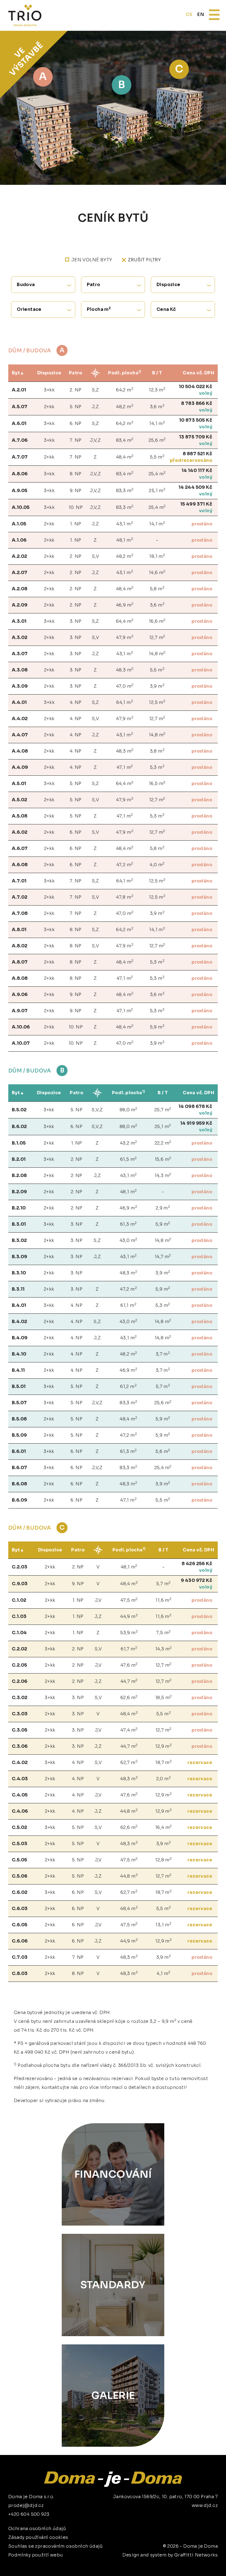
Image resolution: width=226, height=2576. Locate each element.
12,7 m (157, 637)
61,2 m (128, 1386)
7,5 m (163, 1632)
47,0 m (125, 686)
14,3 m (163, 1175)
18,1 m (157, 556)
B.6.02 (19, 1127)
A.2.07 (20, 573)
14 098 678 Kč (195, 1106)
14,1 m (157, 423)
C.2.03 (20, 1567)
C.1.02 (19, 1600)
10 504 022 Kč (196, 387)
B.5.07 (19, 1403)
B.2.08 (19, 1175)
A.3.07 (20, 654)
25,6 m (157, 440)
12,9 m (163, 1746)
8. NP (76, 474)
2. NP (76, 390)
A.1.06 (19, 540)
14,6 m (157, 572)
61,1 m (128, 1305)
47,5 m (129, 1600)
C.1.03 (19, 1616)
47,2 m (125, 864)
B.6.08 (19, 1484)
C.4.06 (20, 1811)
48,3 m (125, 670)
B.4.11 (18, 1370)
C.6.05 (20, 1925)
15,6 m (163, 1159)
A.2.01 (19, 390)
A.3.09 (20, 686)
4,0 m (157, 864)
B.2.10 (19, 1208)
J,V (98, 1600)
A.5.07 (20, 407)
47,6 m (129, 1665)
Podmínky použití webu (36, 2555)
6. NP (76, 423)
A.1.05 (19, 524)
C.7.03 (20, 1957)
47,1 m (125, 767)
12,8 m (163, 1860)
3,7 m (163, 1354)
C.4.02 (20, 1762)
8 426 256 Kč (197, 1564)
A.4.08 (20, 751)
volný (206, 393)
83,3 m (125, 490)
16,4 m (164, 1827)
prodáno (202, 524)
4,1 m (163, 1973)
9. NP (76, 491)
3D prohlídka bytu (180, 2561)
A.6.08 (20, 865)
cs (189, 14)
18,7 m (163, 1762)
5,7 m (163, 1386)
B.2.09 (19, 1192)
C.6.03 (20, 1909)
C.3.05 (20, 1730)
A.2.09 (20, 605)
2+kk (49, 407)
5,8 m (157, 589)
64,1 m (125, 702)
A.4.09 (20, 767)
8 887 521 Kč (197, 454)
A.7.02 (20, 897)
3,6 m (157, 406)
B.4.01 (19, 1305)
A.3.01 (19, 621)
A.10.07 (21, 1043)
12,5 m (157, 702)
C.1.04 (19, 1633)
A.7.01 (19, 881)
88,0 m (129, 1109)
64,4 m (125, 621)
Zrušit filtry (144, 260)
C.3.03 (20, 1714)
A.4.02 (20, 719)
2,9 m (163, 1208)
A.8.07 (20, 962)
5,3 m (157, 767)
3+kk (49, 390)
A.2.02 (19, 556)
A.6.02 (20, 832)
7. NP (76, 440)
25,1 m (157, 490)
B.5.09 (19, 1435)
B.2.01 (19, 1159)
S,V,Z (97, 1110)
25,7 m (163, 1109)
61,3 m (129, 1224)
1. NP (76, 524)
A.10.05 (21, 507)
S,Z (95, 390)
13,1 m (163, 1925)
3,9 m (157, 686)
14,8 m (157, 653)
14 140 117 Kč (197, 471)
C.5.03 (20, 1844)
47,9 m (125, 637)
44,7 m (129, 1681)
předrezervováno (191, 460)
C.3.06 (20, 1746)
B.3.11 (18, 1289)
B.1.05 (19, 1143)
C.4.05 (20, 1795)
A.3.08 (20, 670)
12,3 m (157, 390)
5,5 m (157, 457)
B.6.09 (19, 1500)
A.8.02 (20, 946)
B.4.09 (20, 1338)
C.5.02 (19, 1827)
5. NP (76, 407)
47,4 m (129, 1730)
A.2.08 (20, 589)
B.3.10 (19, 1273)
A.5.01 (19, 784)
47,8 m (125, 897)
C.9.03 (20, 1584)
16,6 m (157, 621)
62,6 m (129, 1697)
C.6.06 (20, 1941)
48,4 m (125, 457)
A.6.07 (20, 848)
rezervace (200, 1762)
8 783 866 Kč (197, 403)
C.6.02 (20, 1892)
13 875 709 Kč (196, 437)
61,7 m (129, 1649)
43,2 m (129, 1143)
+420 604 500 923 (29, 2514)
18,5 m (164, 1697)
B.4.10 (19, 1354)
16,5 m (157, 783)
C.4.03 (20, 1779)
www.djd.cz (205, 2505)
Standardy (113, 2285)
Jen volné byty (92, 260)
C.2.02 (19, 1649)
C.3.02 (20, 1698)
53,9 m (129, 1632)
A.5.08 (20, 816)
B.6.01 (19, 1451)
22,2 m (163, 1143)
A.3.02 (20, 637)
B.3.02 (19, 1240)
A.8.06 (20, 474)
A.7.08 (20, 913)
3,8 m (157, 751)
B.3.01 (19, 1224)
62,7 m (129, 1762)
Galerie (113, 2395)
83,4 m (125, 440)
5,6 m (163, 1451)
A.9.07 (20, 1011)
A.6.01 (19, 423)
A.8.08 (20, 978)
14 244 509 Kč (195, 487)
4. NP (76, 702)
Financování (113, 2174)
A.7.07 (20, 457)
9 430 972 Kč (197, 1580)
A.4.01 (19, 702)
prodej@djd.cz (26, 2505)
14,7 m (163, 1256)
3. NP (76, 621)
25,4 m (157, 474)
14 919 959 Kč (196, 1123)
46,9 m (125, 605)
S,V (95, 556)
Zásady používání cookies (38, 2537)
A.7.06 (20, 440)
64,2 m (125, 390)
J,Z (95, 407)
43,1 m (125, 524)
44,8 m (129, 1811)
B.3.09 (19, 1257)
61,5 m (129, 1159)
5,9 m (157, 1027)
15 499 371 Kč (196, 504)
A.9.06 (20, 995)
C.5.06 (20, 1876)
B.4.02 (19, 1322)
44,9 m (129, 1616)
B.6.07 (19, 1468)
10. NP (76, 507)
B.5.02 (19, 1110)
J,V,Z (95, 440)
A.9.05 (20, 491)
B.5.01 (19, 1386)
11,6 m (163, 1600)
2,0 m (164, 1778)
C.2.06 (20, 1681)
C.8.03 (20, 1973)
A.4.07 (20, 735)
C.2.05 (19, 1665)
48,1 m (125, 540)
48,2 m (125, 406)
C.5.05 (19, 1860)
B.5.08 (19, 1419)
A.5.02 (19, 800)
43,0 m (129, 1240)
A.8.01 (19, 930)
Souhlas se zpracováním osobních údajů (56, 2546)
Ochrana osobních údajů (37, 2529)
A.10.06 (21, 1027)
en (201, 14)
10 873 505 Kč (196, 420)
